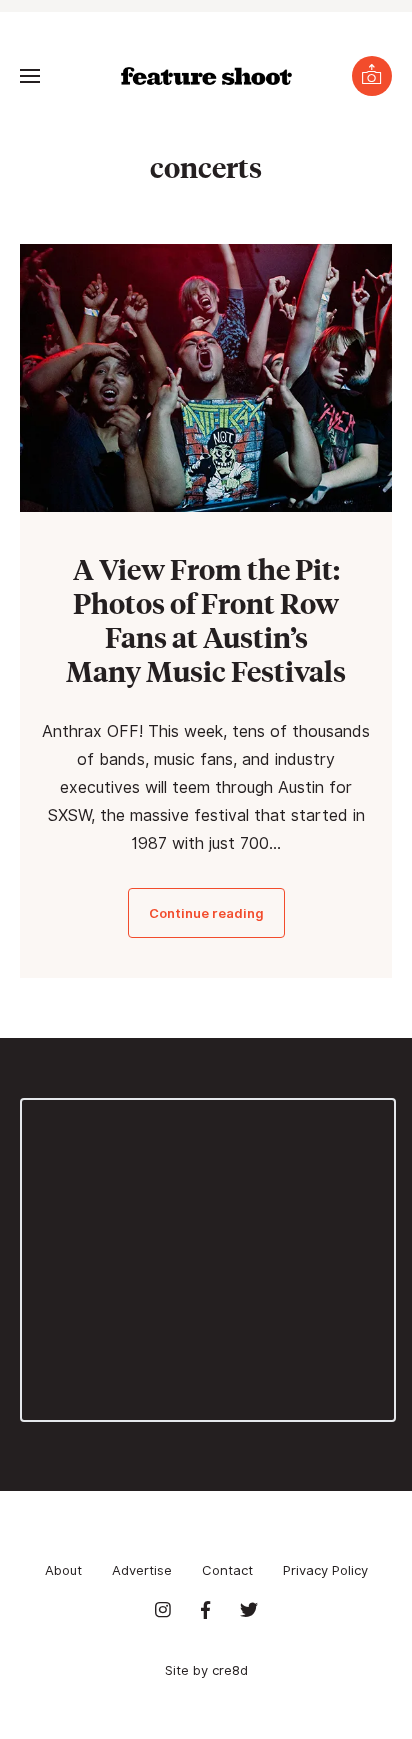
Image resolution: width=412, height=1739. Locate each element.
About (63, 1570)
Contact (227, 1570)
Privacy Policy (325, 1570)
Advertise (142, 1570)
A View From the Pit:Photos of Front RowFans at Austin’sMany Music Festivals (206, 619)
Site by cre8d (206, 1670)
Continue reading (206, 913)
